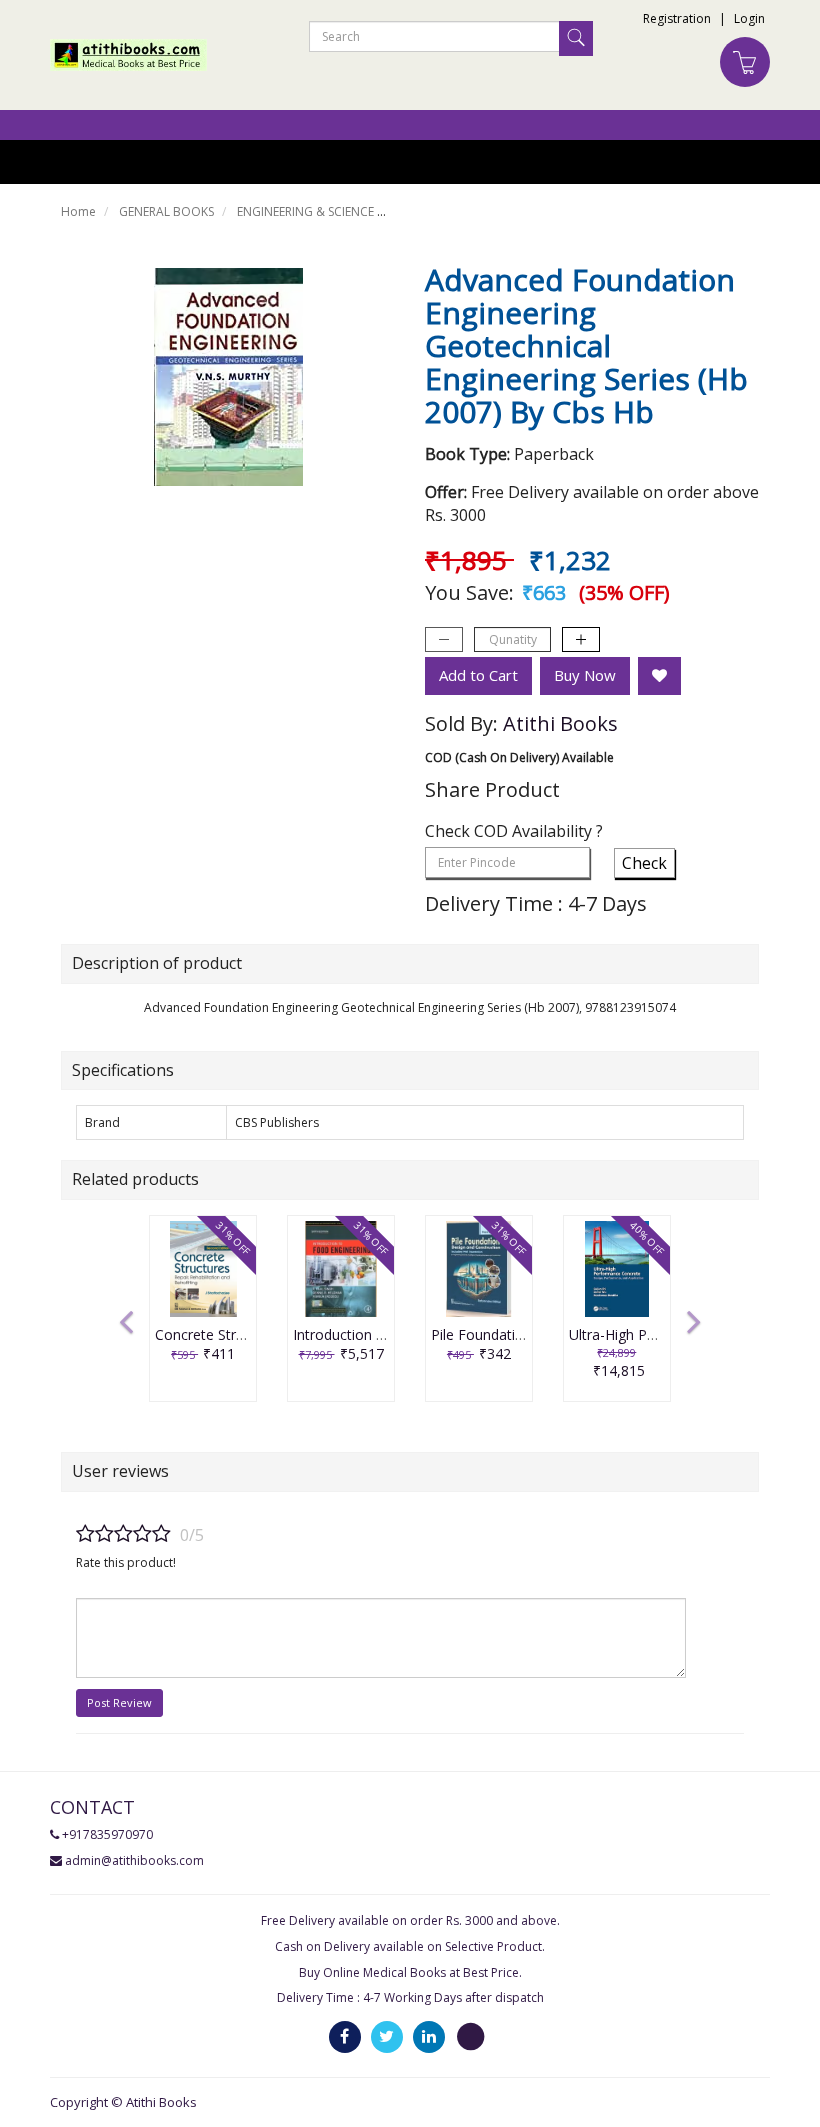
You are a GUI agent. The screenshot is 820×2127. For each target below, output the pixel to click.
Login (749, 18)
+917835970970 (107, 1834)
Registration (677, 18)
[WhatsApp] (471, 2036)
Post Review (119, 1702)
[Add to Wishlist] (659, 676)
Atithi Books (560, 723)
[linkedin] (429, 2036)
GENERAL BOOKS (166, 211)
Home (78, 211)
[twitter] (387, 2036)
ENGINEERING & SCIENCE (305, 211)
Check (644, 863)
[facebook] (345, 2036)
